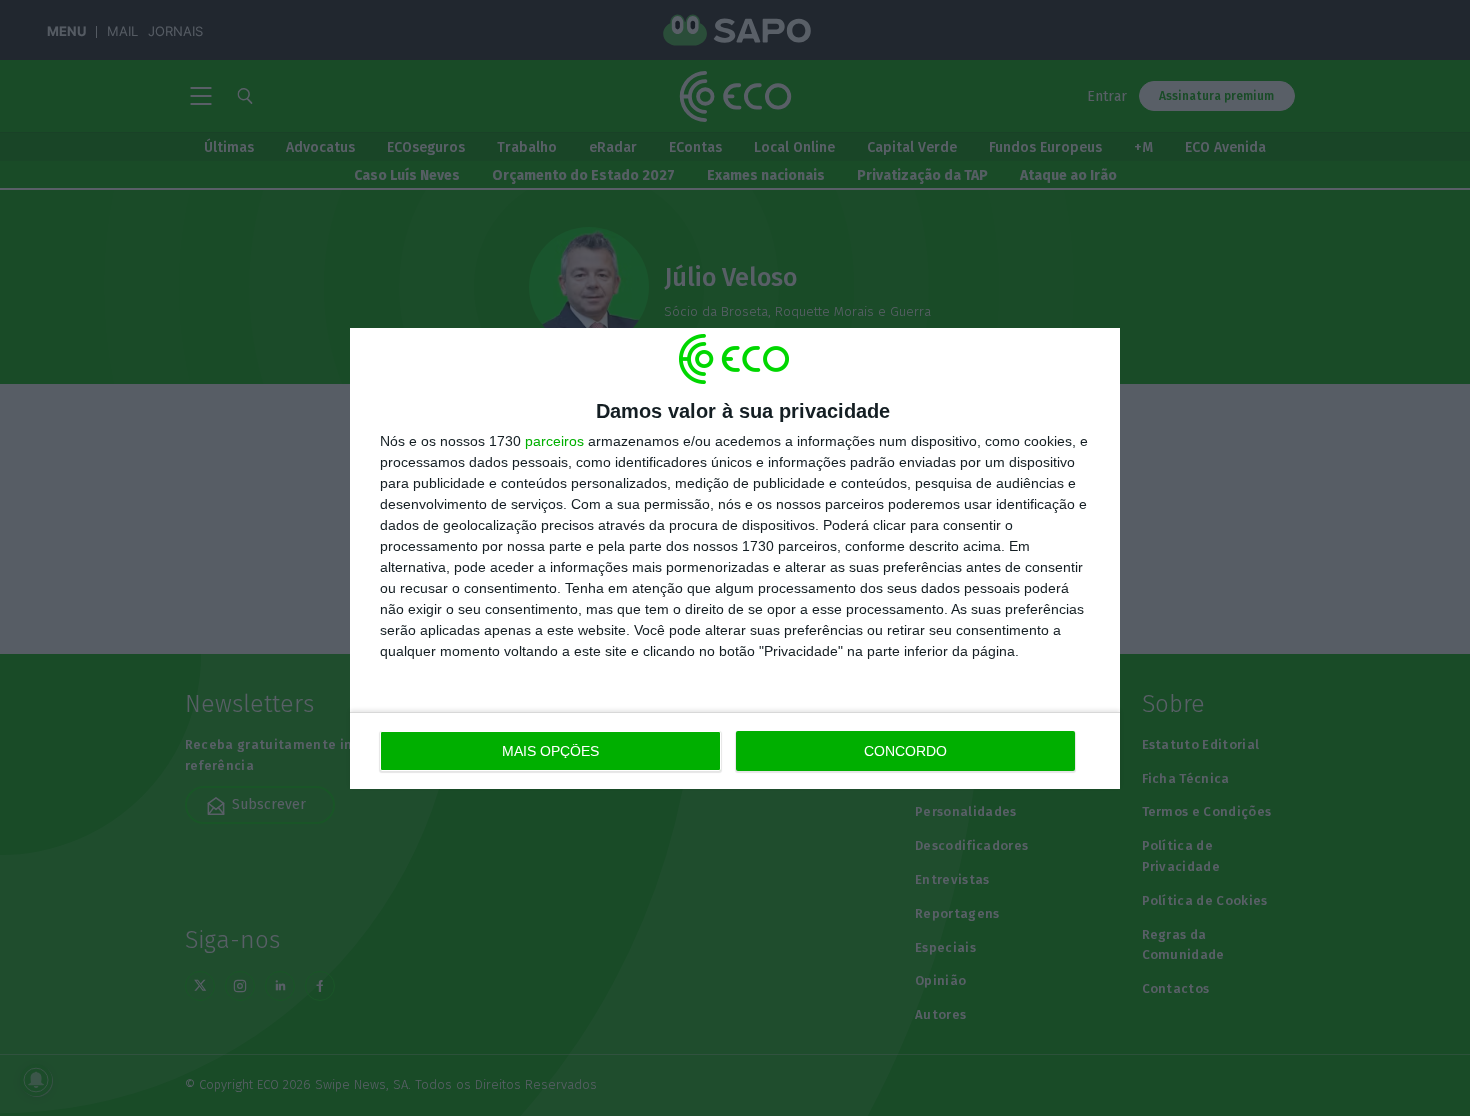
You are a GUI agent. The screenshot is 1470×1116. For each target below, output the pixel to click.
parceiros (554, 441)
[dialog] (735, 558)
